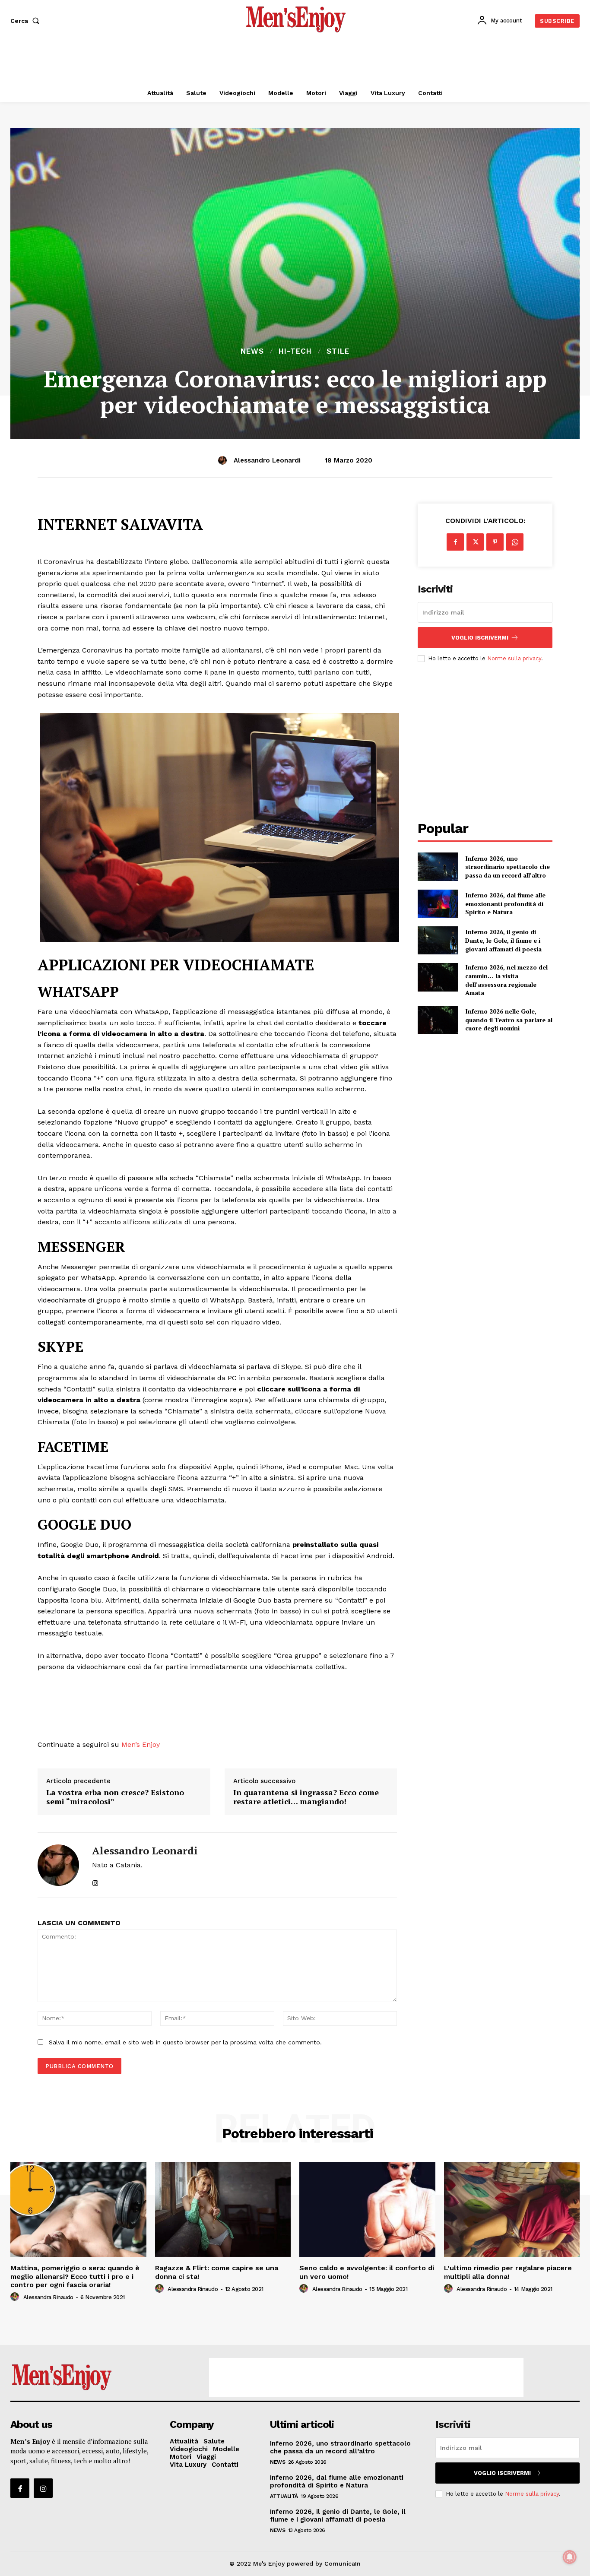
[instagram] (95, 1879)
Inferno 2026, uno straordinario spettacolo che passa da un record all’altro (508, 867)
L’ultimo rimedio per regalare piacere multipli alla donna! (508, 2272)
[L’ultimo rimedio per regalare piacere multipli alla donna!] (512, 2209)
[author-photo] (16, 2297)
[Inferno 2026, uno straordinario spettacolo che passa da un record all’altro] (438, 867)
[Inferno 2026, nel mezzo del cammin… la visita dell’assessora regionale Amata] (438, 977)
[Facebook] (455, 542)
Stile (338, 351)
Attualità (284, 2496)
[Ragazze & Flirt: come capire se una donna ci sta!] (223, 2209)
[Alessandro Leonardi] (224, 460)
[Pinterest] (495, 542)
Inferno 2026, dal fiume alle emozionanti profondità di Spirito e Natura (505, 903)
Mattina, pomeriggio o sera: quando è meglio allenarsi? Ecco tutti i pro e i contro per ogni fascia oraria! (75, 2276)
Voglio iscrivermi (480, 638)
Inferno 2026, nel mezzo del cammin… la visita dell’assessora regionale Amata (506, 980)
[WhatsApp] (515, 542)
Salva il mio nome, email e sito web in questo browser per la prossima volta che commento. (185, 2042)
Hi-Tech (295, 351)
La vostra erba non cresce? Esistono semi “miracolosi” (115, 1797)
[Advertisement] (295, 60)
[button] (27, 21)
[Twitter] (475, 542)
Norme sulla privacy (514, 658)
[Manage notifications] (570, 2557)
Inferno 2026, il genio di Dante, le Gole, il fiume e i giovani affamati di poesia (503, 940)
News (252, 351)
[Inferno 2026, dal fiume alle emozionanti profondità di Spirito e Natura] (438, 904)
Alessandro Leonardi (267, 460)
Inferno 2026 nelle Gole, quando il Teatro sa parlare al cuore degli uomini (509, 1020)
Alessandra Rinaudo (48, 2297)
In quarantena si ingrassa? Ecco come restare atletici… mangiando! (306, 1797)
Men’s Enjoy (141, 1744)
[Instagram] (43, 2488)
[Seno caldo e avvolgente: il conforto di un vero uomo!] (367, 2209)
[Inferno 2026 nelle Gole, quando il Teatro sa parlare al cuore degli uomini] (438, 1020)
